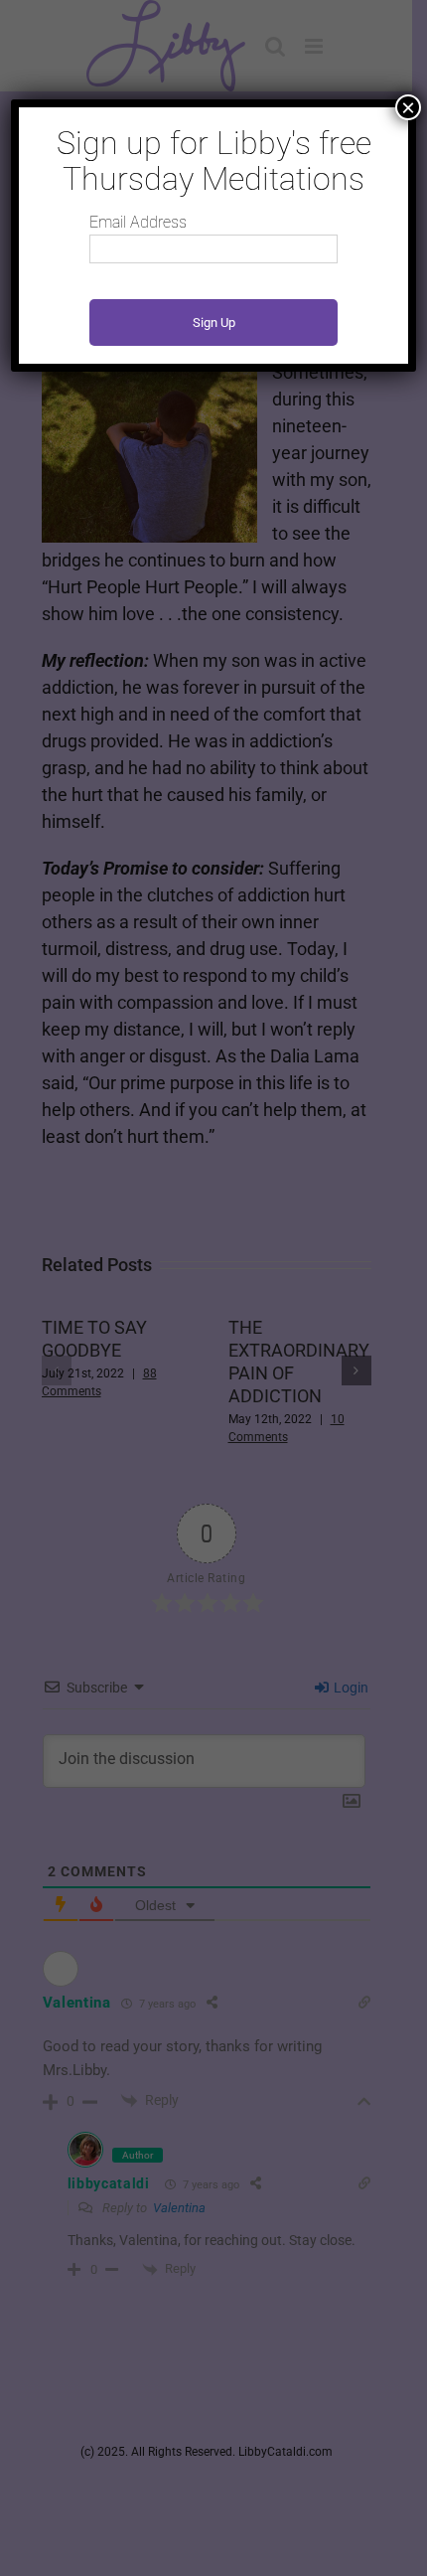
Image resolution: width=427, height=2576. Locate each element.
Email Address (138, 222)
